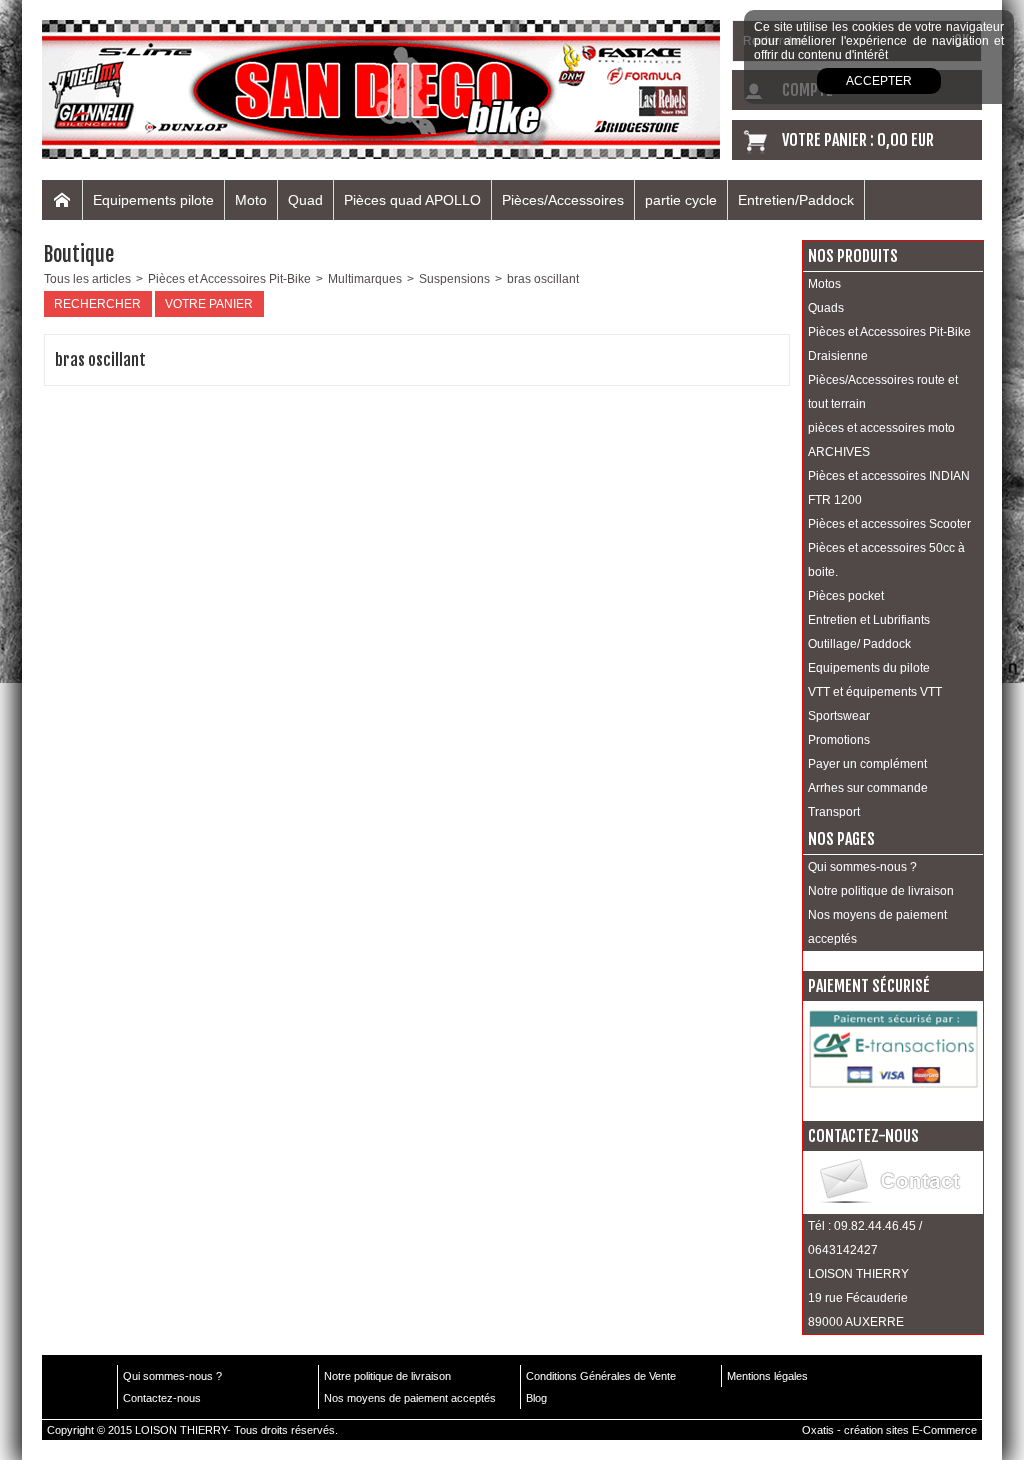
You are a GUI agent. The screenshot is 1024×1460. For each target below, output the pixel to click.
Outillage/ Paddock (859, 644)
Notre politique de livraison (881, 891)
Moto (251, 200)
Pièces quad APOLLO (412, 200)
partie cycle (681, 200)
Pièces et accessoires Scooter (889, 524)
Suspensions (454, 279)
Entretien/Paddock (796, 200)
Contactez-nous (162, 1398)
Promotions (839, 740)
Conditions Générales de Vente (601, 1376)
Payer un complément (867, 764)
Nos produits (853, 256)
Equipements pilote (153, 200)
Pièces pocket (846, 596)
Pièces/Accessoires (563, 200)
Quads (826, 308)
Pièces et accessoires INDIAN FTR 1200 (889, 488)
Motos (824, 284)
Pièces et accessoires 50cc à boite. (886, 560)
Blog (536, 1398)
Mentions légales (767, 1376)
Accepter (879, 81)
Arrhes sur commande (868, 788)
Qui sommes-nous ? (862, 867)
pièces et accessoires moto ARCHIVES (881, 440)
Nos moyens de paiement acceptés (877, 927)
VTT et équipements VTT (875, 692)
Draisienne (838, 356)
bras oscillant (543, 279)
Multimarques (365, 279)
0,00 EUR (905, 140)
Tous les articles (87, 279)
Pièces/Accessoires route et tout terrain (883, 392)
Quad (305, 200)
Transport (834, 812)
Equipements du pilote (869, 668)
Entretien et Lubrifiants (869, 620)
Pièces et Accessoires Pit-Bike (229, 279)
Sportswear (839, 716)
